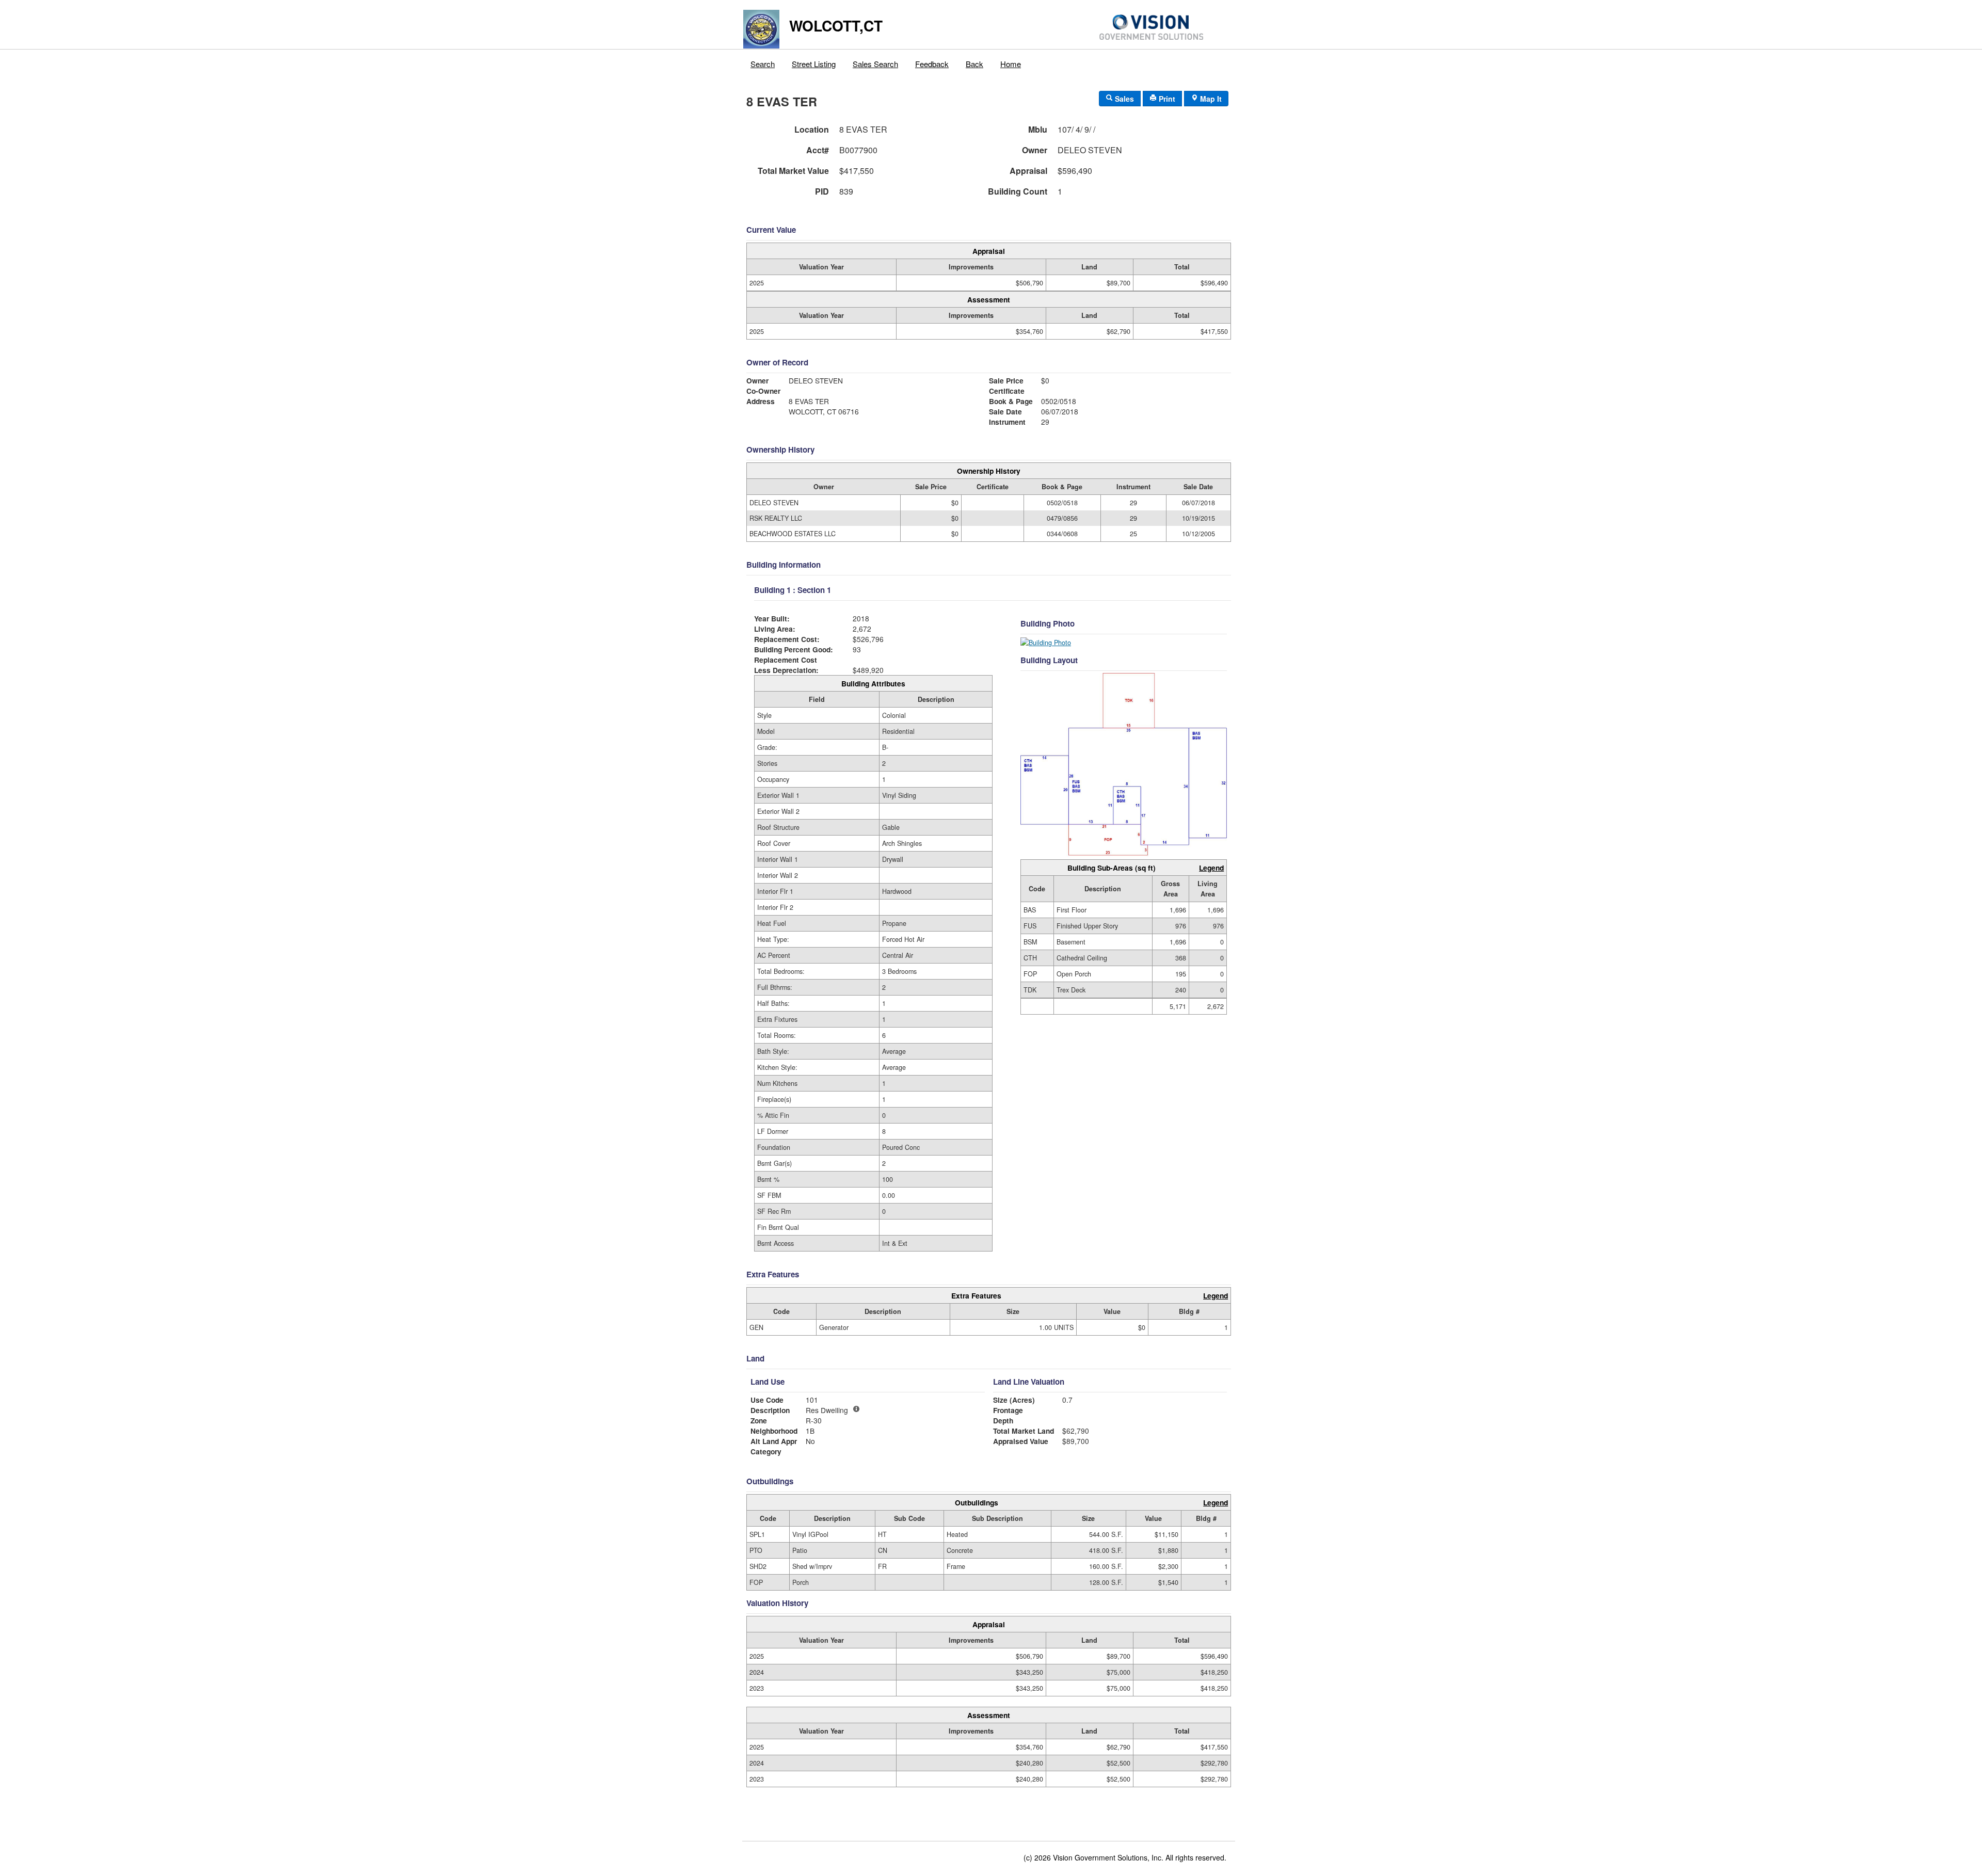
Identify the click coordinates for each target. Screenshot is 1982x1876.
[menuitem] (763, 61)
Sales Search (875, 64)
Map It (1210, 99)
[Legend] (856, 1409)
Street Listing (814, 64)
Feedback (932, 64)
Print (1166, 99)
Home (1011, 64)
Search (763, 64)
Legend (1211, 868)
